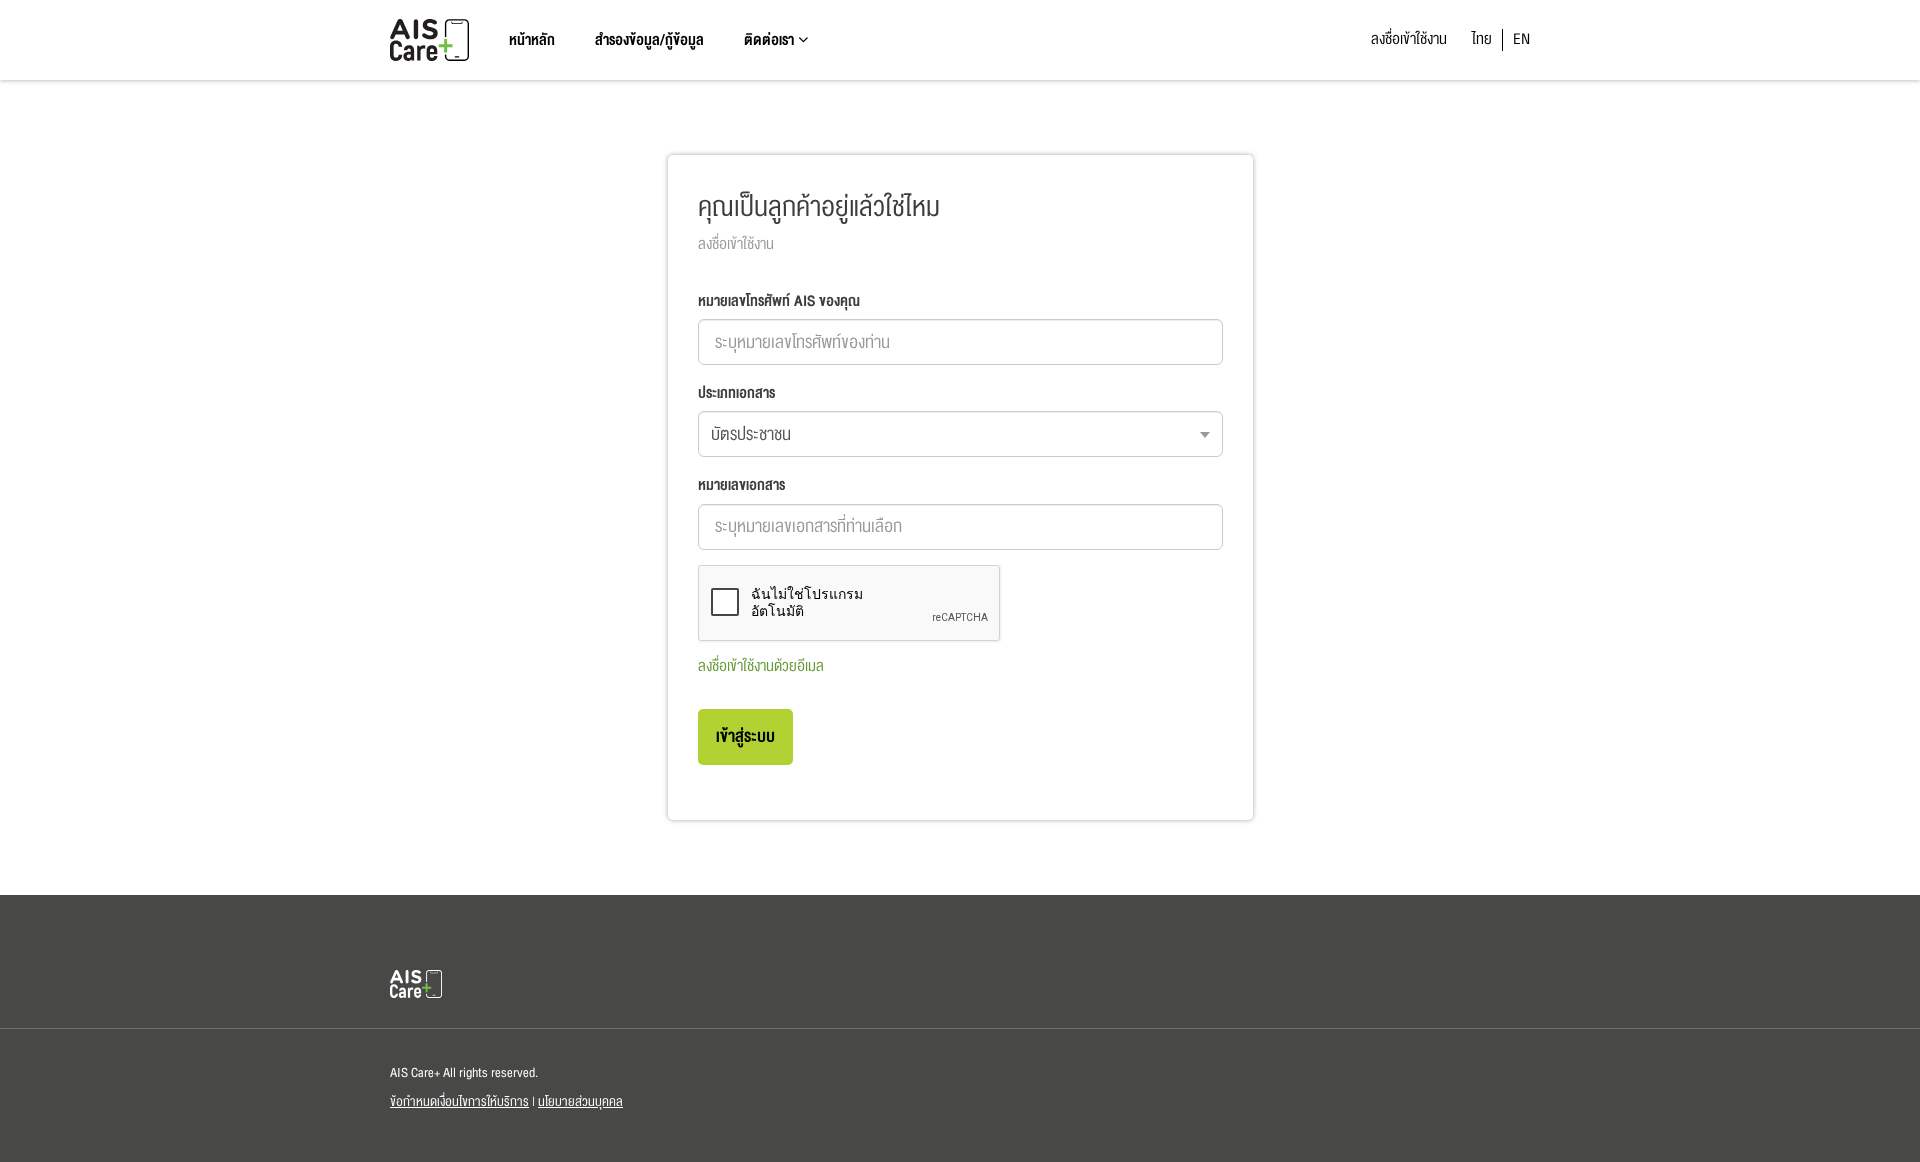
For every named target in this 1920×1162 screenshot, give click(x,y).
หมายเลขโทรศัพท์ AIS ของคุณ (779, 301)
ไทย (1482, 39)
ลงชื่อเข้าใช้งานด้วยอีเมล (761, 666)
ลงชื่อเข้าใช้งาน (1409, 39)
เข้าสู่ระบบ (745, 736)
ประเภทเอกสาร (736, 393)
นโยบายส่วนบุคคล (580, 1102)
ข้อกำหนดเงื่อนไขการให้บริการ (459, 1102)
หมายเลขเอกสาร (741, 485)
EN (1521, 39)
